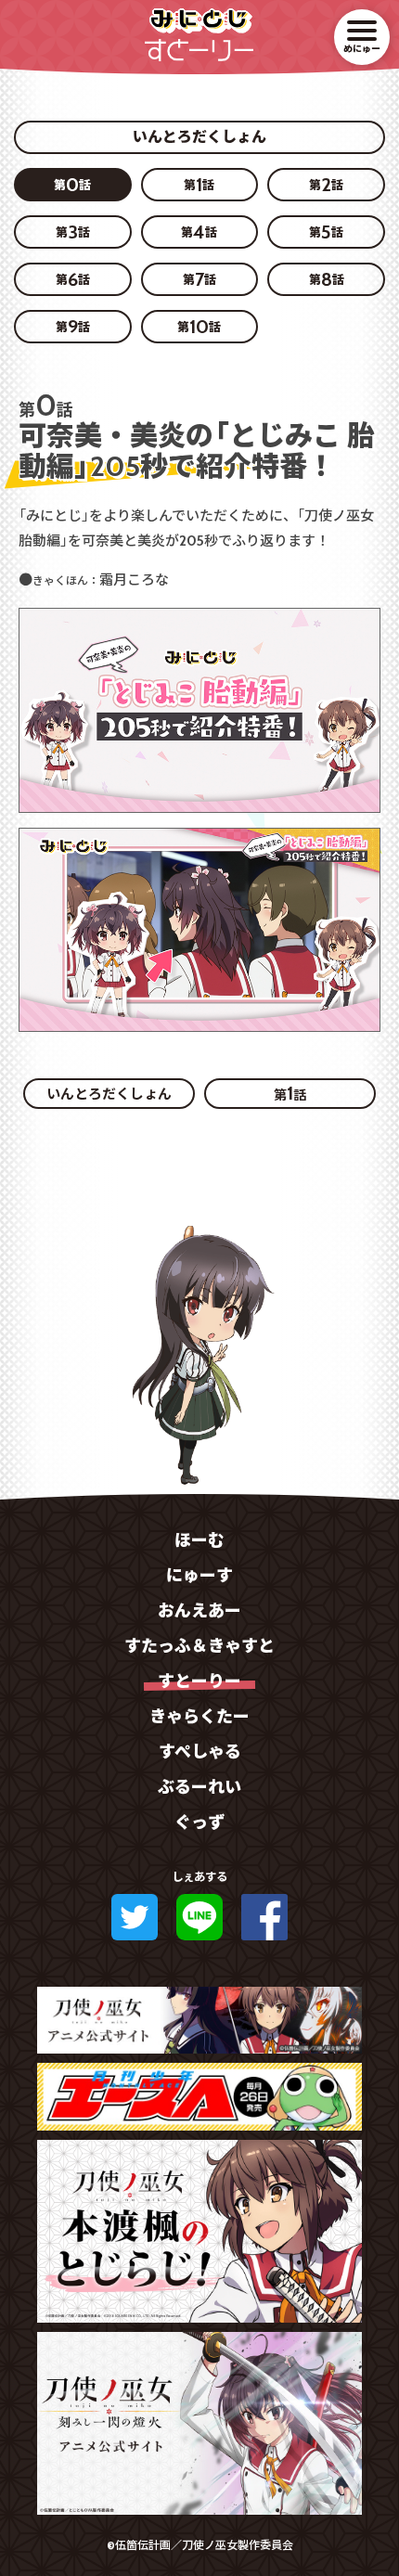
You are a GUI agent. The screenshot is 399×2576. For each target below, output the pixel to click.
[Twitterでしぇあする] (135, 1917)
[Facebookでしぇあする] (264, 1917)
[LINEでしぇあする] (199, 1917)
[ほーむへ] (199, 16)
